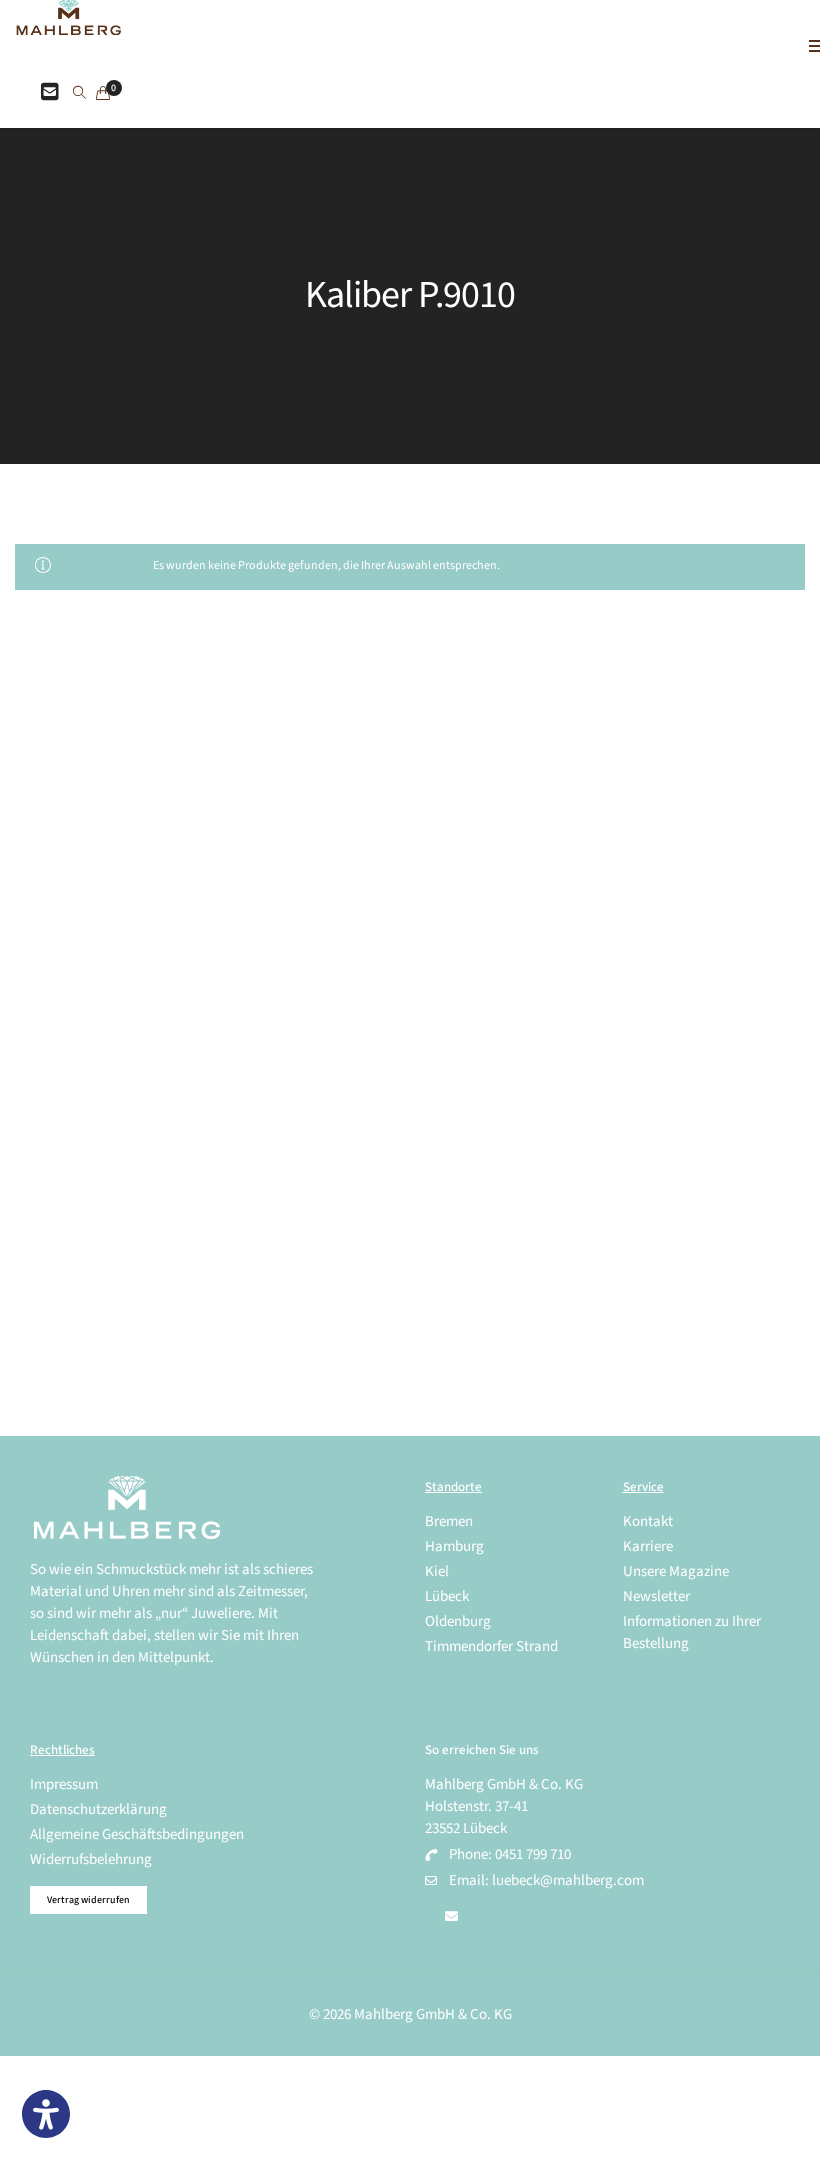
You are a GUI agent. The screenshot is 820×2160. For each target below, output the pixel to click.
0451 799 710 (533, 1854)
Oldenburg (458, 1621)
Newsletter (656, 1596)
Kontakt (648, 1521)
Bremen (449, 1521)
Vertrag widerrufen (88, 1900)
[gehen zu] (79, 94)
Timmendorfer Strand (491, 1646)
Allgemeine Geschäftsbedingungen (137, 1834)
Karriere (648, 1546)
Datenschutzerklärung (98, 1809)
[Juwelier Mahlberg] (68, 24)
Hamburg (454, 1546)
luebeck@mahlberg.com (568, 1880)
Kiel (437, 1571)
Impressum (64, 1784)
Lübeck (447, 1596)
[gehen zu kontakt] (50, 93)
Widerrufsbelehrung (91, 1859)
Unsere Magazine (676, 1571)
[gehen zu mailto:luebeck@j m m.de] (451, 1917)
